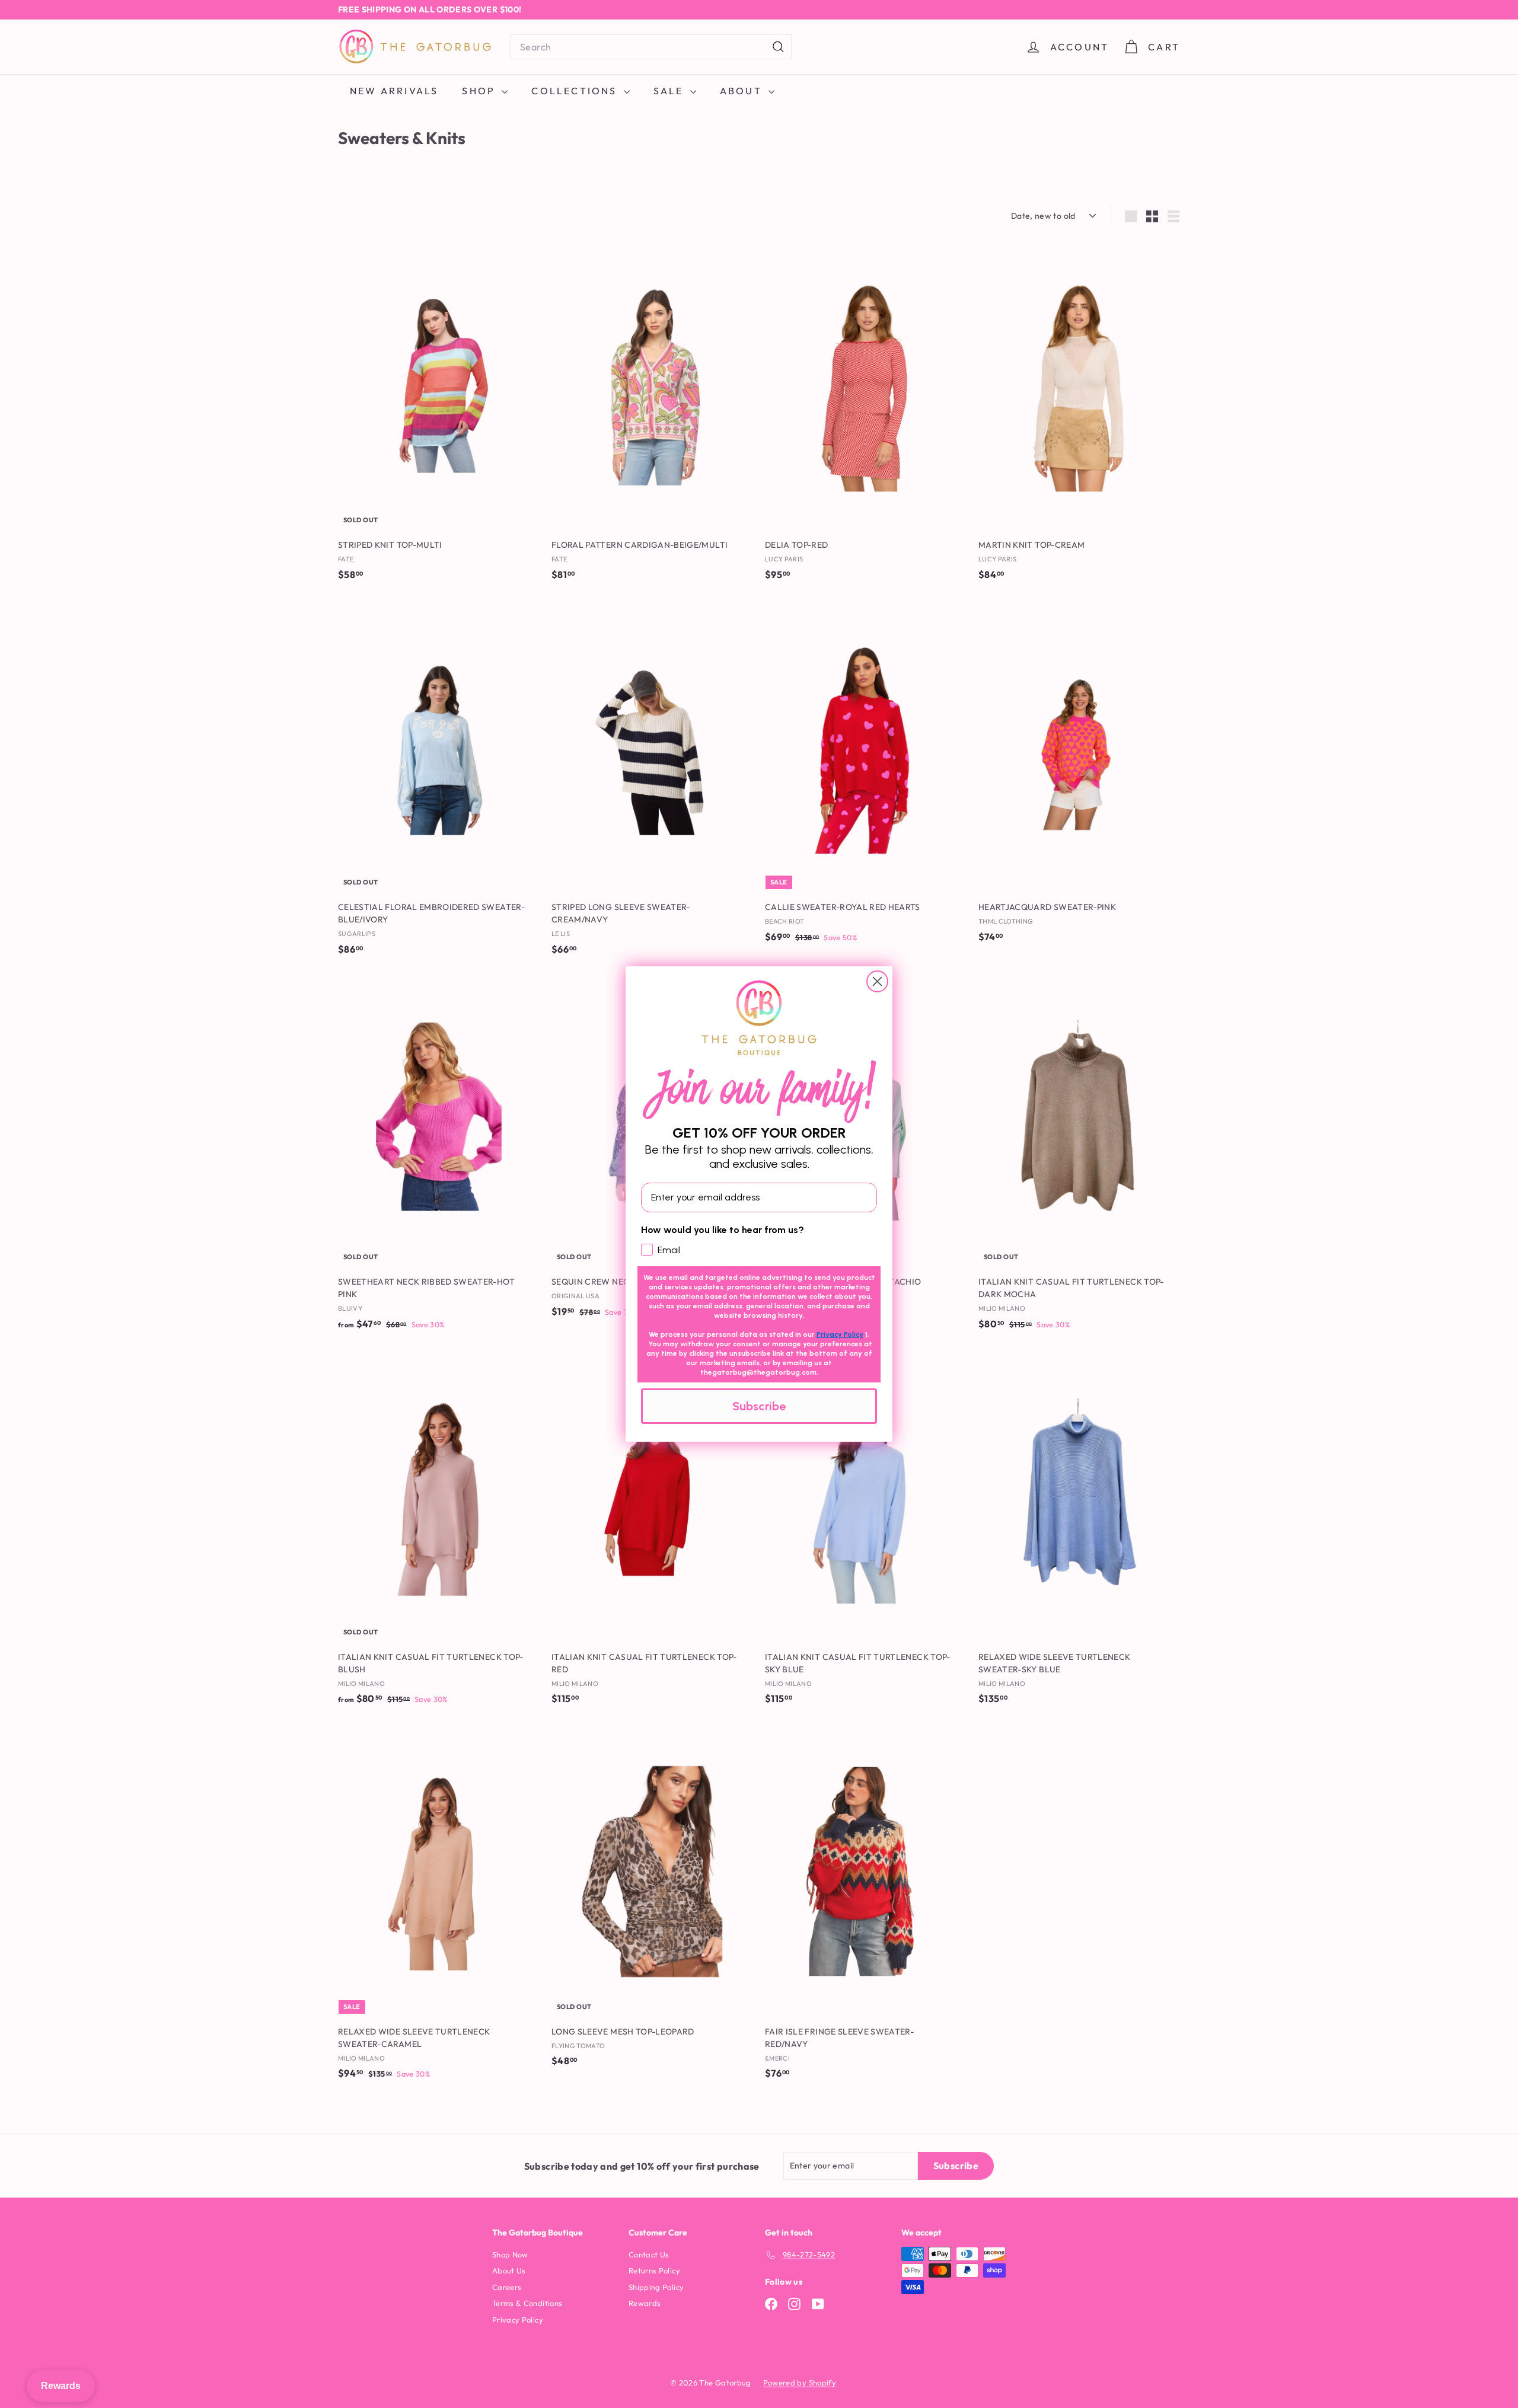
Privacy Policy (840, 1334)
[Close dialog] (877, 981)
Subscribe (759, 1406)
